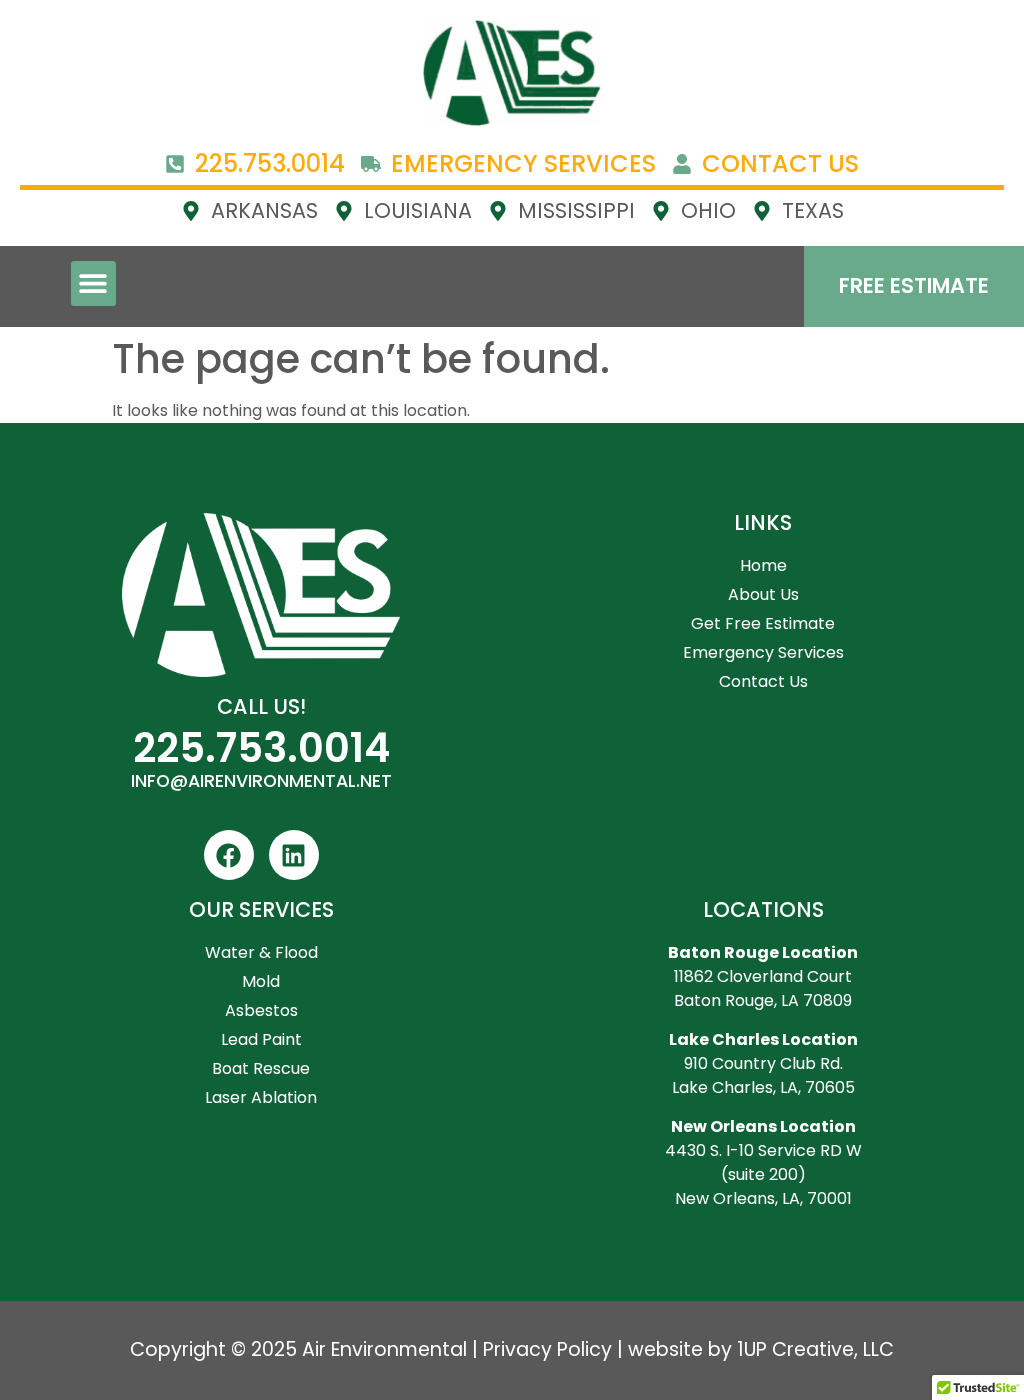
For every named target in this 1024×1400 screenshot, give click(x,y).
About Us (763, 594)
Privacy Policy (547, 1349)
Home (763, 565)
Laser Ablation (261, 1097)
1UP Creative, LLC (815, 1349)
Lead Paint (261, 1039)
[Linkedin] (294, 855)
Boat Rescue (261, 1068)
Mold (261, 981)
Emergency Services (763, 652)
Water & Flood (261, 952)
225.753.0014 (261, 748)
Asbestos (261, 1010)
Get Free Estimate (763, 623)
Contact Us (763, 681)
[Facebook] (229, 855)
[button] (93, 283)
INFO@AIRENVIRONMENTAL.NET (261, 781)
